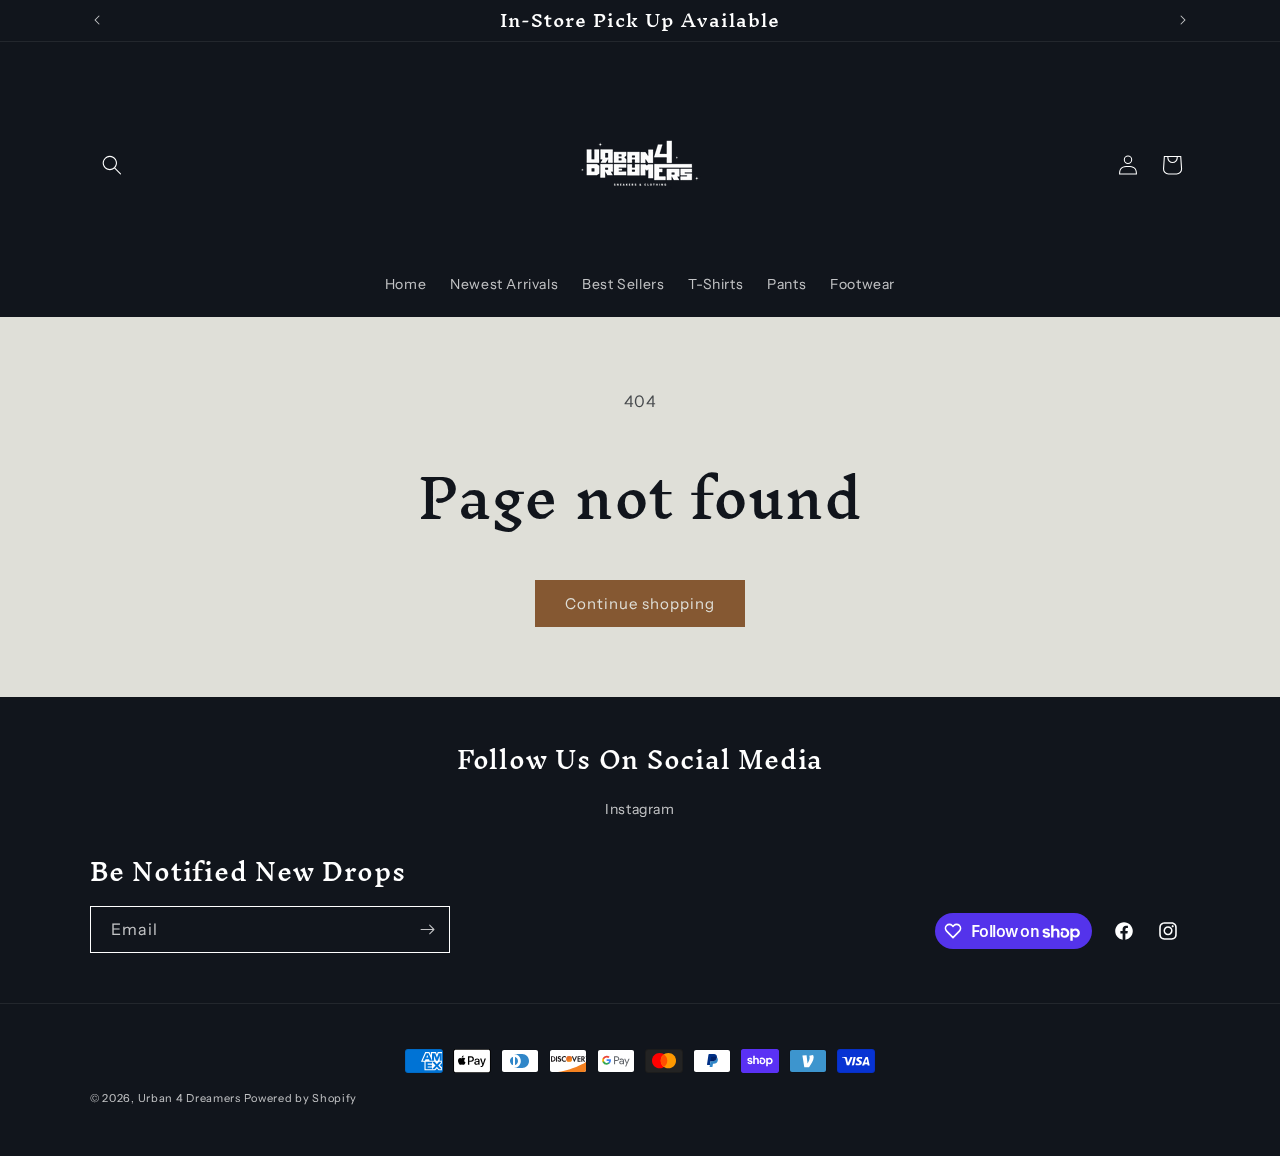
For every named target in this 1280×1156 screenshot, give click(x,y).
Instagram (639, 809)
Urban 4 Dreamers (189, 1098)
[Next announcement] (1183, 20)
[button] (112, 165)
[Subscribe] (427, 929)
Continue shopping (640, 603)
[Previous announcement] (97, 20)
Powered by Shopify (301, 1098)
